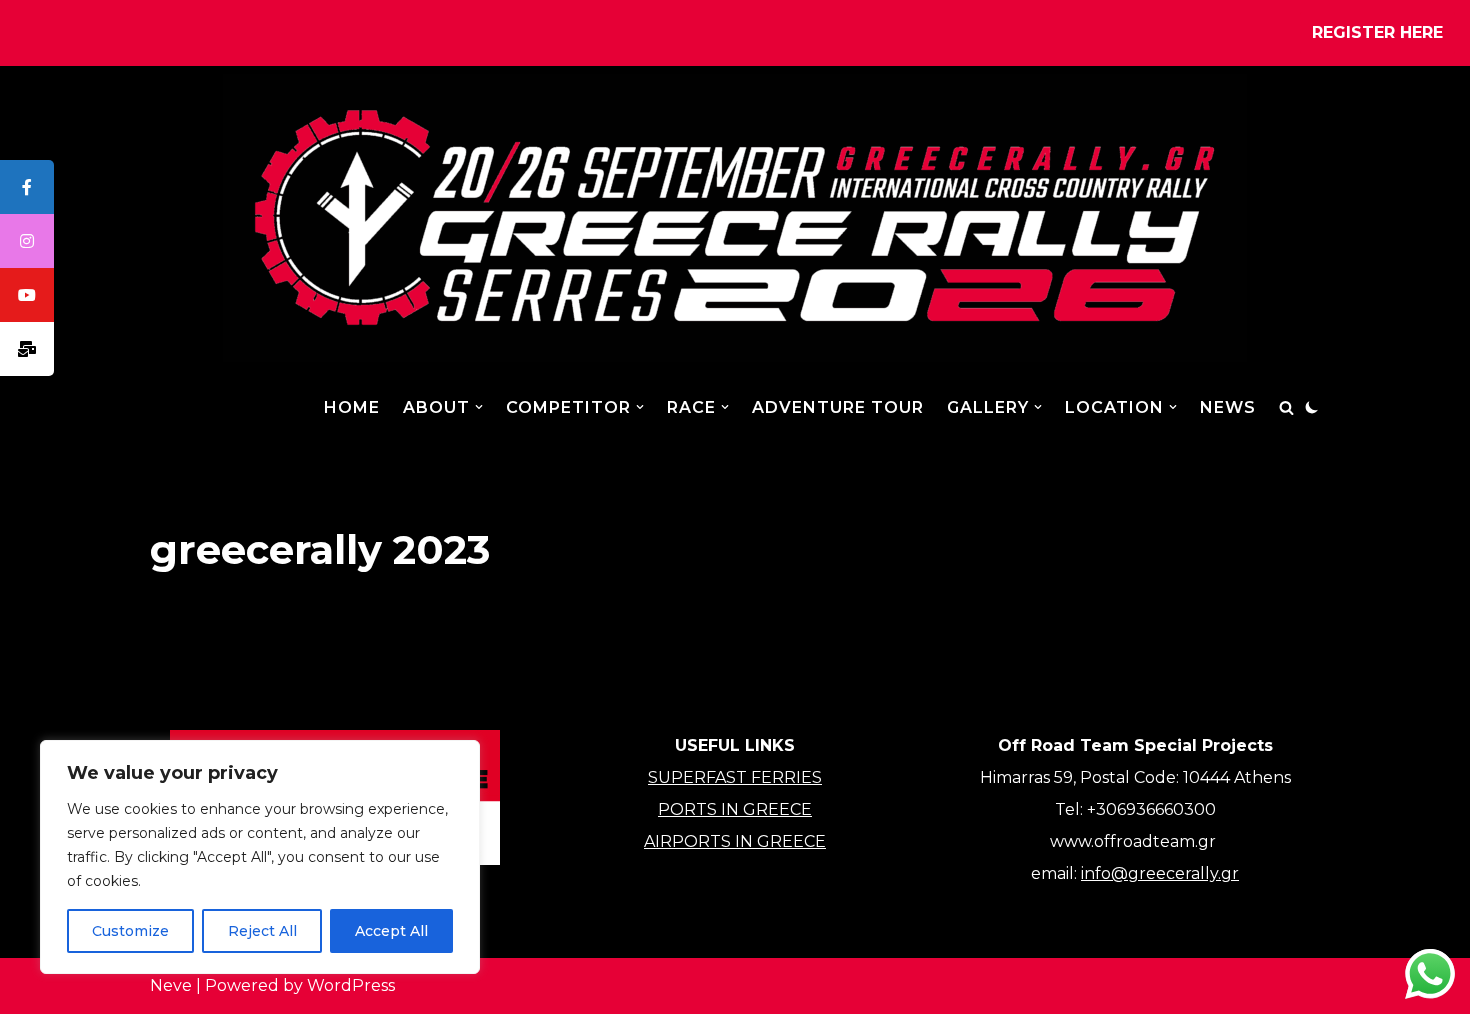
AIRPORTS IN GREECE (735, 841)
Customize (130, 931)
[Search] (1286, 407)
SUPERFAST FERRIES (735, 777)
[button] (479, 407)
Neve (171, 985)
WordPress (351, 985)
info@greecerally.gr (1160, 873)
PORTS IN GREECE (735, 809)
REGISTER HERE (1377, 32)
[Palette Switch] (1312, 407)
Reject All (262, 931)
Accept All (391, 931)
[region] (260, 857)
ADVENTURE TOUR (838, 407)
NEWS (1228, 407)
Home (352, 407)
